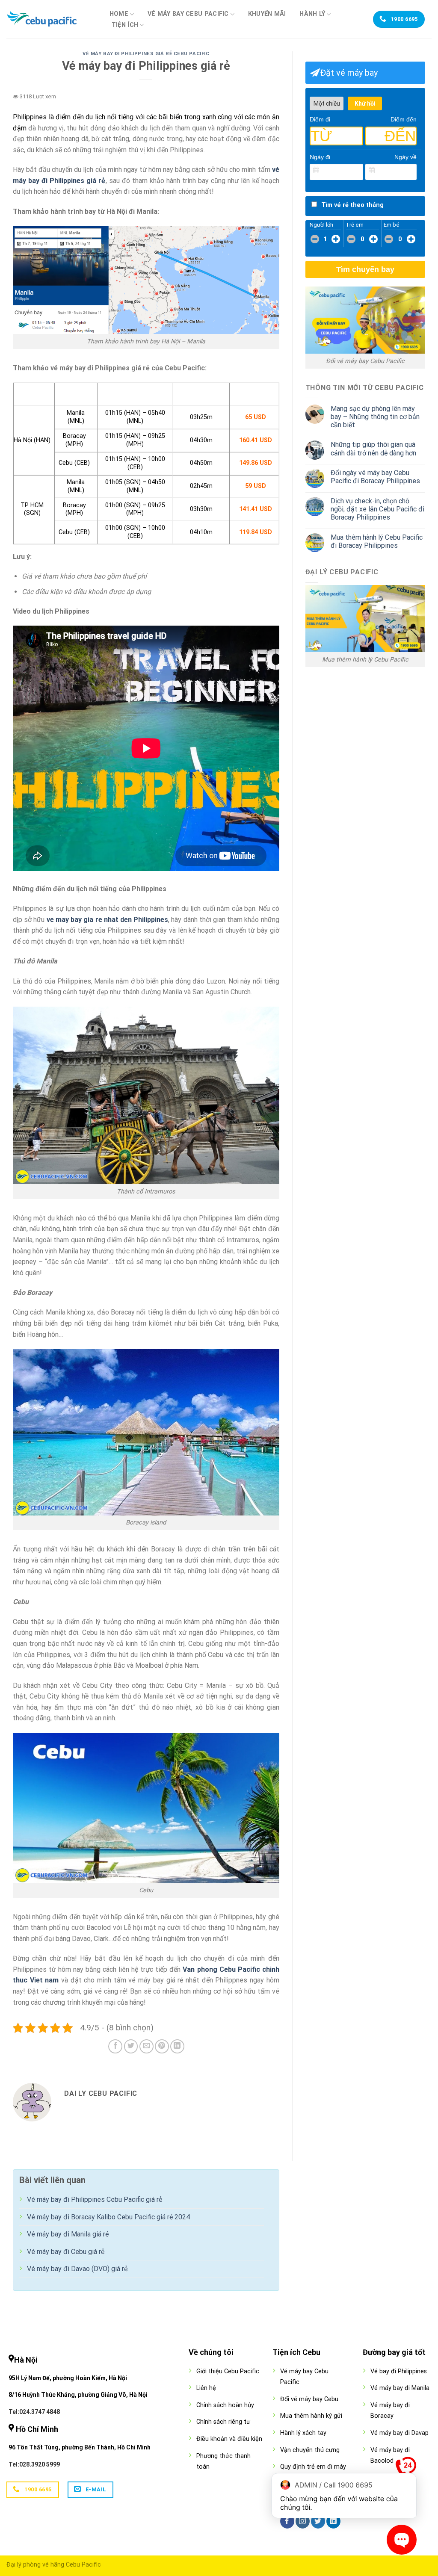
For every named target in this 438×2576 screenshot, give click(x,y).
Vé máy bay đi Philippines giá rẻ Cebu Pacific (146, 54)
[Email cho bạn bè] (146, 2046)
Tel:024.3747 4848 (34, 2412)
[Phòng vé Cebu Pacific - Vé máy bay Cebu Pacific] (49, 19)
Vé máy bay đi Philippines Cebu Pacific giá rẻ (95, 2199)
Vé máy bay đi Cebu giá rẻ (66, 2252)
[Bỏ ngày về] (411, 171)
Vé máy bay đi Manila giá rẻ (68, 2234)
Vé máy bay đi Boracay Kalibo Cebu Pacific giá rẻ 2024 (108, 2217)
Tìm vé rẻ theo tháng (352, 205)
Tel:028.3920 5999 (34, 2464)
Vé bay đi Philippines (399, 2371)
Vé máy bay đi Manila (400, 2388)
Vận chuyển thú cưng (310, 2450)
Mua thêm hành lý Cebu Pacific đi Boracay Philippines (377, 541)
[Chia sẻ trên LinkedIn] (177, 2046)
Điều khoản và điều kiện (229, 2439)
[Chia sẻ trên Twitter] (131, 2046)
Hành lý (312, 14)
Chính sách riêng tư (223, 2422)
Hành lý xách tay (303, 2433)
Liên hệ (206, 2388)
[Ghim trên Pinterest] (162, 2046)
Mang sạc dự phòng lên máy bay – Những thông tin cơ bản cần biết (375, 417)
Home (119, 14)
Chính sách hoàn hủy (225, 2405)
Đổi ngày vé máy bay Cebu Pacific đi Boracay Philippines (375, 477)
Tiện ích (125, 25)
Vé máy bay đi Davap (400, 2433)
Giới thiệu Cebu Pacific (228, 2371)
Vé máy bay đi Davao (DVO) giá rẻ (77, 2269)
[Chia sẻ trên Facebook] (115, 2046)
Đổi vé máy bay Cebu (309, 2399)
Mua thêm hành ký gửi (311, 2416)
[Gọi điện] (406, 2469)
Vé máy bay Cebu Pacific (188, 14)
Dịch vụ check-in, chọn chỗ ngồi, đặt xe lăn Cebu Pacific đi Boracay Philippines (377, 509)
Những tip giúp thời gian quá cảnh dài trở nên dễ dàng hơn (373, 449)
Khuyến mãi (267, 14)
